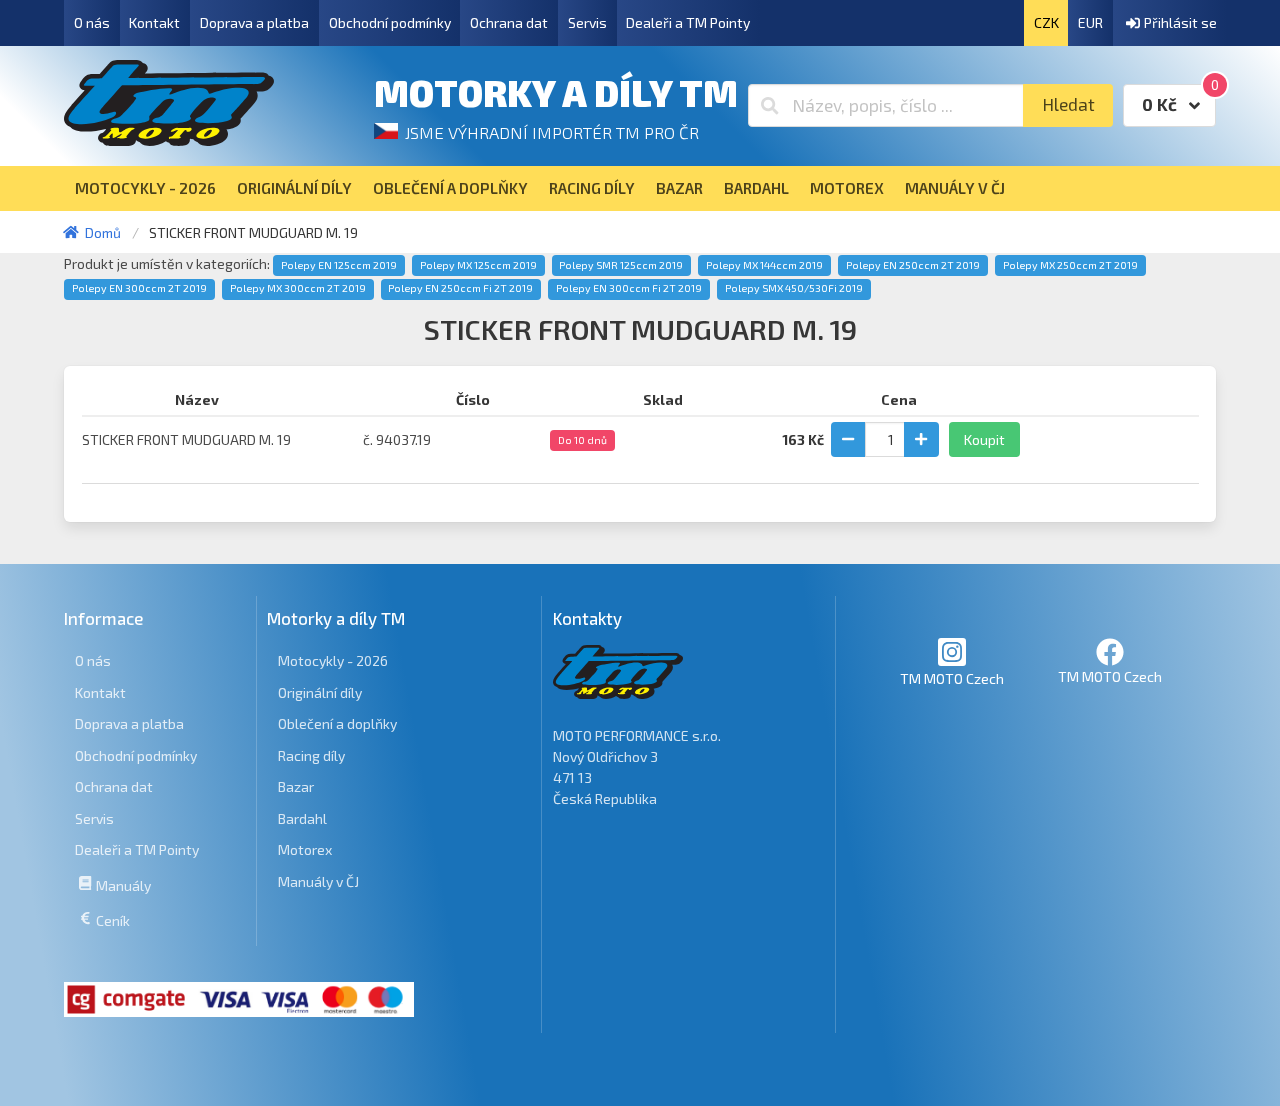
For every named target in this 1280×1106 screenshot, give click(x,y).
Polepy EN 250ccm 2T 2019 (913, 265)
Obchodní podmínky (390, 22)
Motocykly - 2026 (333, 660)
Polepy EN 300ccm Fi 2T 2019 (629, 288)
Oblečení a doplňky (337, 723)
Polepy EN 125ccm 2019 (339, 265)
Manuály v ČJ (318, 881)
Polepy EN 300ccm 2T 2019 (139, 288)
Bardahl (302, 818)
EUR (1090, 22)
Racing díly (311, 755)
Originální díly (320, 692)
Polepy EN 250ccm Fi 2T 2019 (460, 288)
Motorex (305, 849)
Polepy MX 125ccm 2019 (478, 265)
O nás (92, 22)
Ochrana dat (509, 22)
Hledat (1068, 104)
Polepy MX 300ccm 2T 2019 (298, 288)
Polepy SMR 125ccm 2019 (621, 265)
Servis (587, 22)
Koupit (984, 439)
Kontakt (154, 22)
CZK (1046, 22)
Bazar (296, 786)
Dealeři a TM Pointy (688, 22)
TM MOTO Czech (952, 678)
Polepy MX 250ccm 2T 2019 (1070, 265)
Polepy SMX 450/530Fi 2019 (794, 288)
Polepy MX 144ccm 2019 (764, 265)
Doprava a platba (254, 22)
